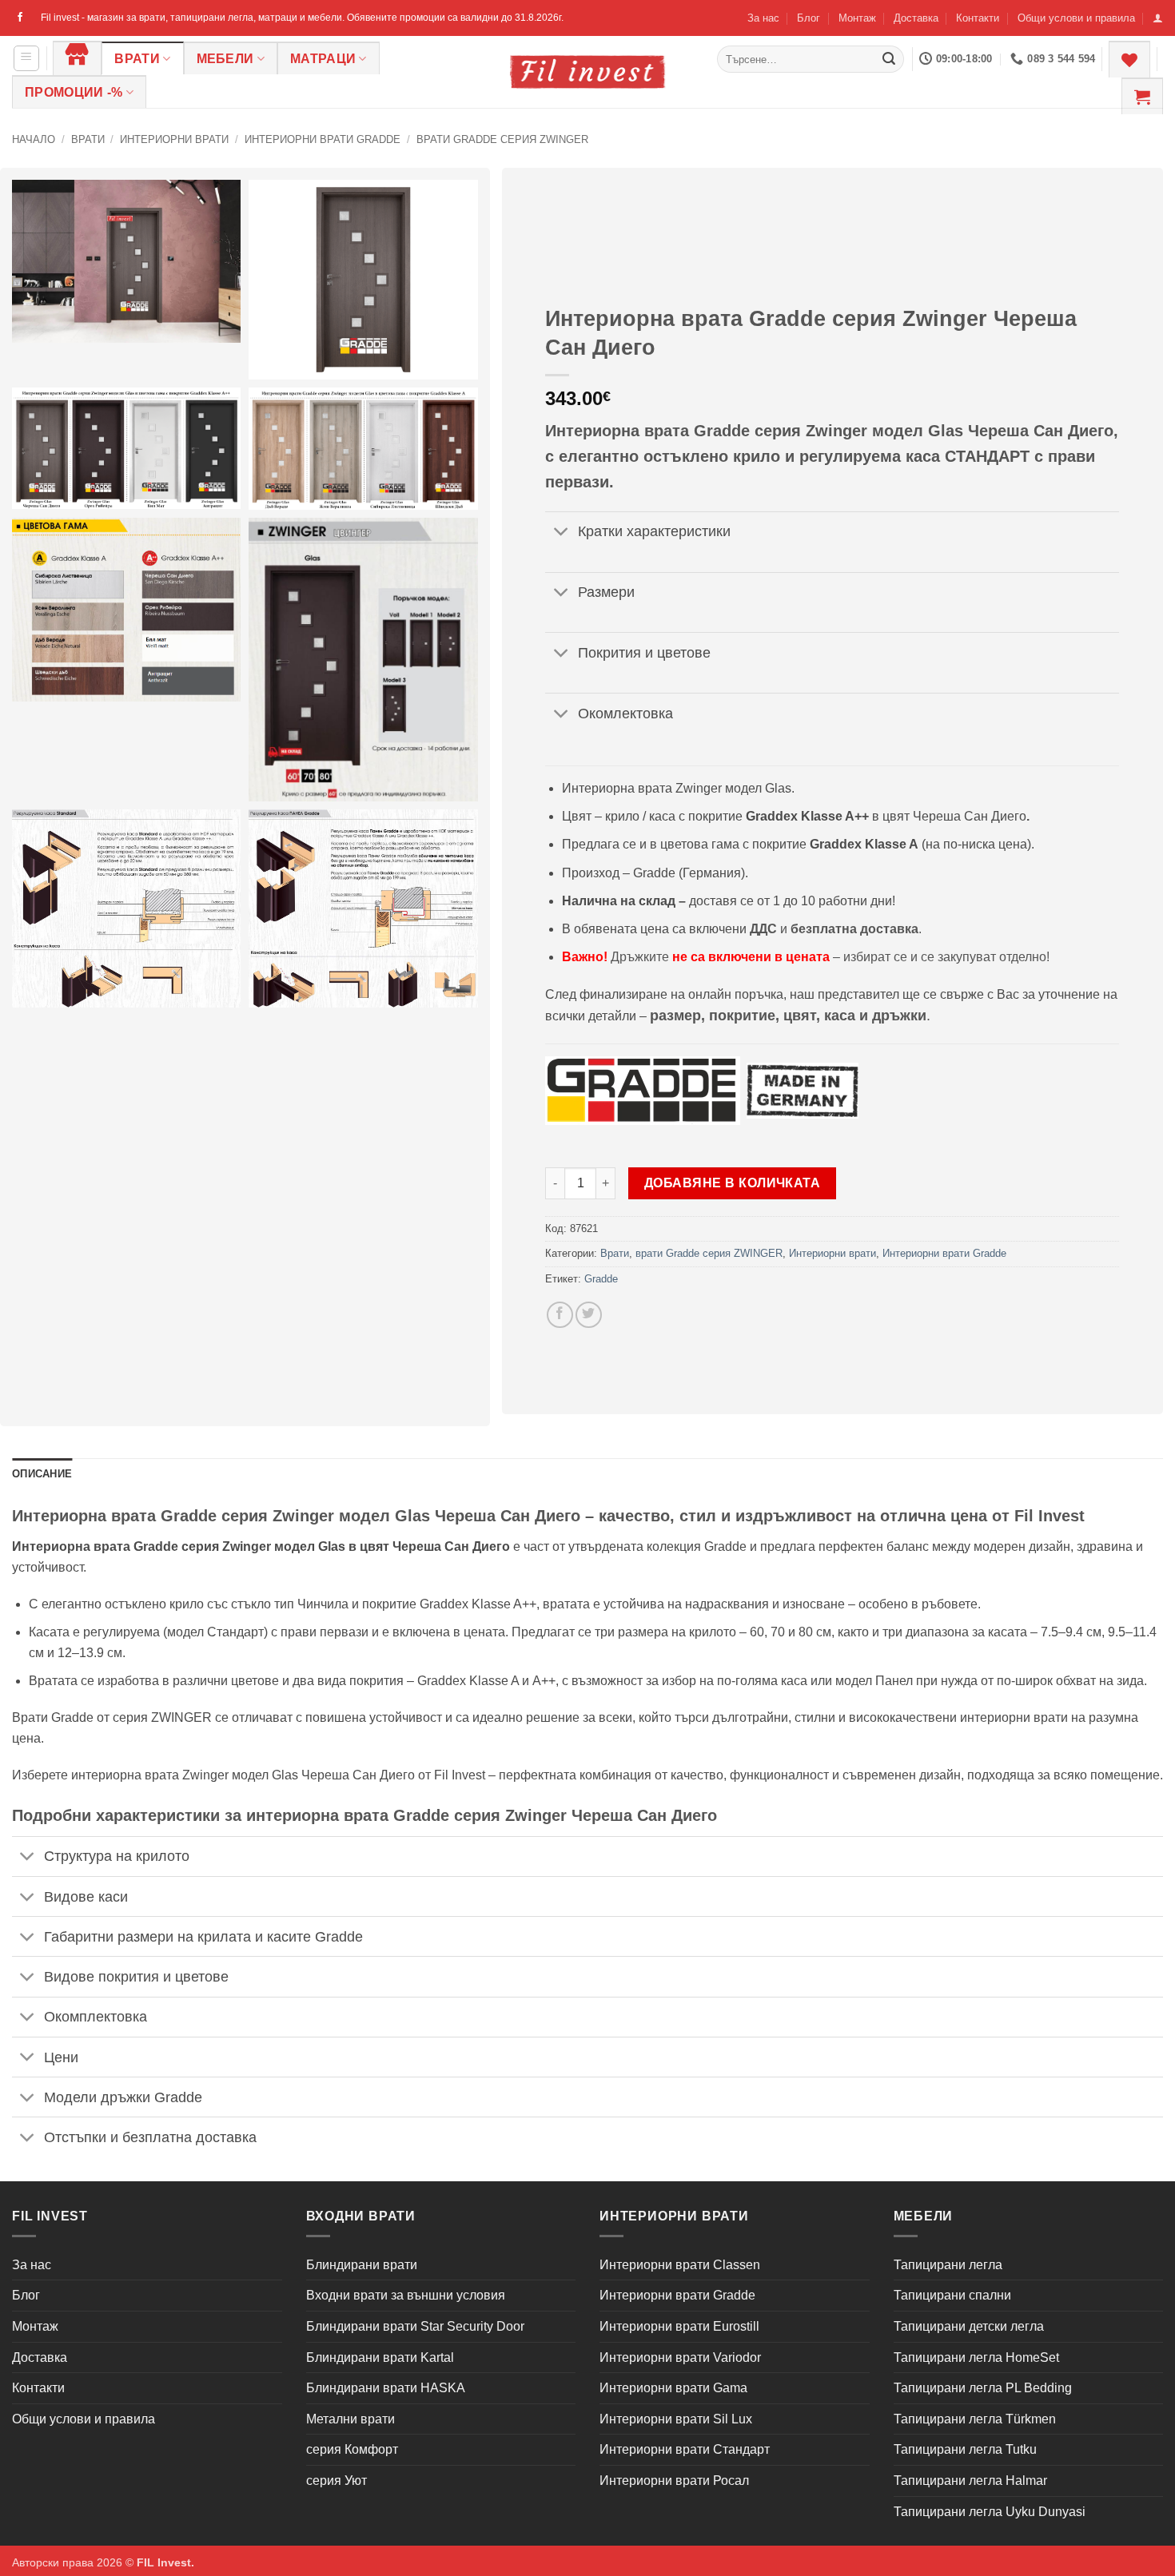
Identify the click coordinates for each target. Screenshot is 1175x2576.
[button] (1158, 18)
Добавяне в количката (732, 1183)
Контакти (978, 18)
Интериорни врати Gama (673, 2388)
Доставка (916, 18)
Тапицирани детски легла (969, 2326)
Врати (137, 59)
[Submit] (889, 59)
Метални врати (351, 2419)
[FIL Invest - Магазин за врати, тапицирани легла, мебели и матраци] (587, 72)
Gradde (601, 1279)
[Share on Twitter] (589, 1315)
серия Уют (337, 2481)
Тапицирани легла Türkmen (975, 2419)
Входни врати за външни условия (406, 2295)
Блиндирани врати (362, 2265)
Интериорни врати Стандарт (685, 2449)
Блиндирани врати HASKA (386, 2388)
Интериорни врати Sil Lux (676, 2419)
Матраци (323, 59)
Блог (809, 18)
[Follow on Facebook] (20, 18)
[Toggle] (561, 533)
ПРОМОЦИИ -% (74, 92)
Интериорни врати (174, 139)
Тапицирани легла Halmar (970, 2481)
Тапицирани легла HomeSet (976, 2357)
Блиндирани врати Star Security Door (415, 2326)
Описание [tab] (42, 1474)
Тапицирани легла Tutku (965, 2449)
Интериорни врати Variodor (680, 2357)
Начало (34, 139)
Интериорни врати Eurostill (679, 2326)
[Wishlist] (1129, 59)
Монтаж (857, 18)
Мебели (225, 59)
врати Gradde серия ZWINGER (502, 139)
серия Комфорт (352, 2449)
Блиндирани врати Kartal (380, 2357)
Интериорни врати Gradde (323, 139)
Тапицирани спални (952, 2295)
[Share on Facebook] (560, 1315)
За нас (763, 18)
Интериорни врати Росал (674, 2481)
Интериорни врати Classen (680, 2265)
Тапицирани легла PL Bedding (983, 2388)
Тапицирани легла (948, 2265)
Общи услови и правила (1076, 18)
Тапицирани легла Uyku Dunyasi (990, 2512)
